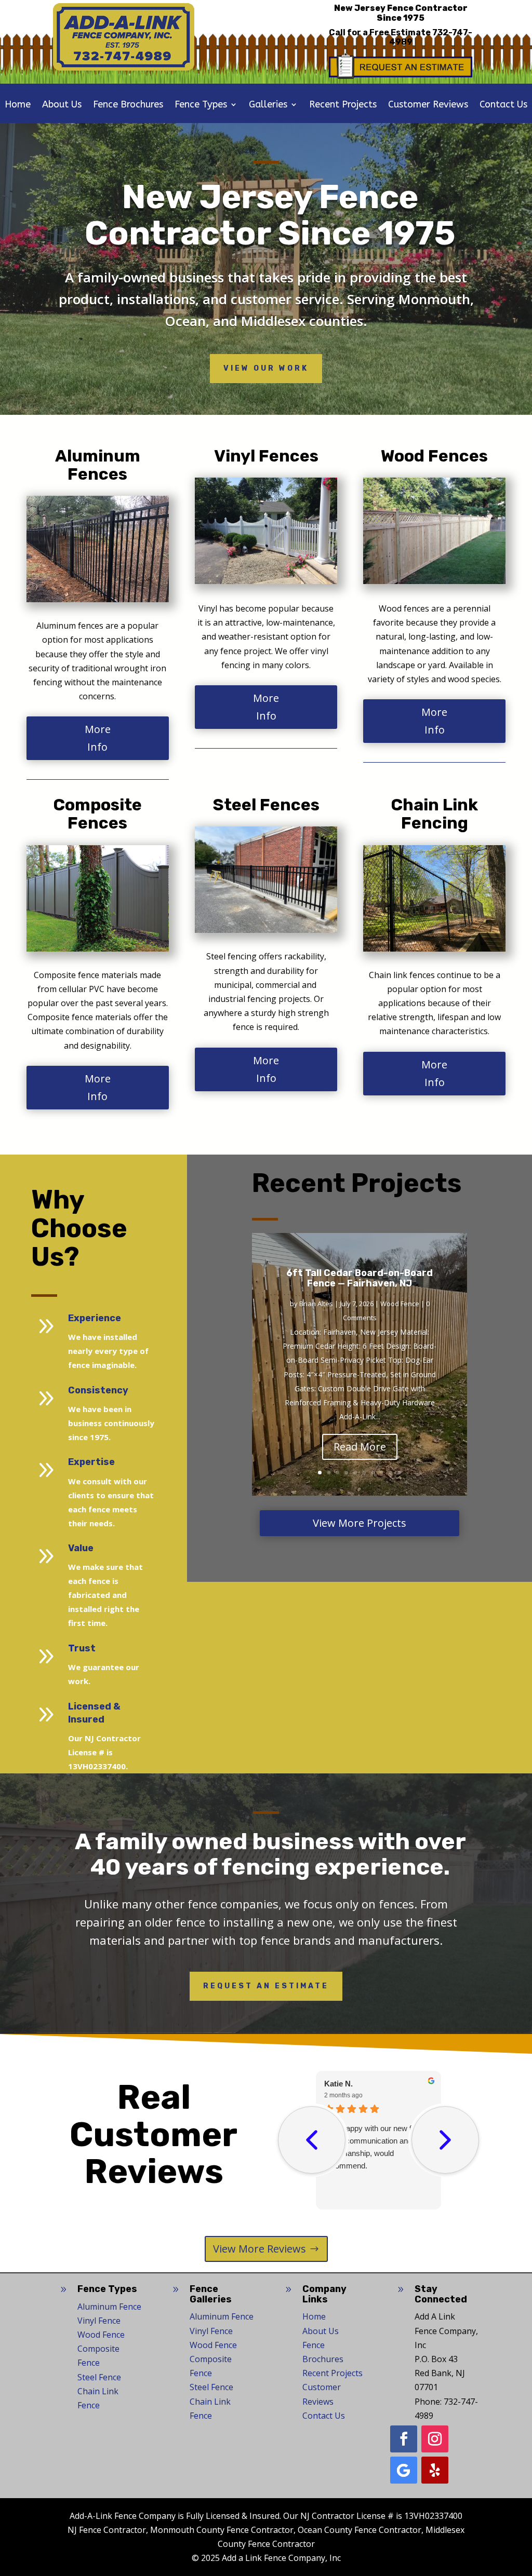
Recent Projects (343, 105)
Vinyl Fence (99, 2321)
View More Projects (360, 1523)
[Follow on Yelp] (435, 2470)
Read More (360, 1447)
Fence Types (201, 105)
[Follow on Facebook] (404, 2439)
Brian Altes (316, 1304)
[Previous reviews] (312, 2140)
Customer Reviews (428, 105)
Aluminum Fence (109, 2307)
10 (399, 1473)
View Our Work (266, 368)
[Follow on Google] (404, 2470)
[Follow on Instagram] (435, 2439)
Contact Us (503, 105)
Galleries (268, 105)
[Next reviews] (445, 2140)
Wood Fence (400, 1304)
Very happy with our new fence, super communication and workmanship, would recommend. (377, 2147)
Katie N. (338, 2084)
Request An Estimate (266, 1986)
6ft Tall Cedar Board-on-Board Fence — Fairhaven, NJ (360, 1278)
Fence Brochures (128, 105)
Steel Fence (99, 2377)
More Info (98, 738)
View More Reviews (260, 2249)
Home (18, 105)
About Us (62, 105)
